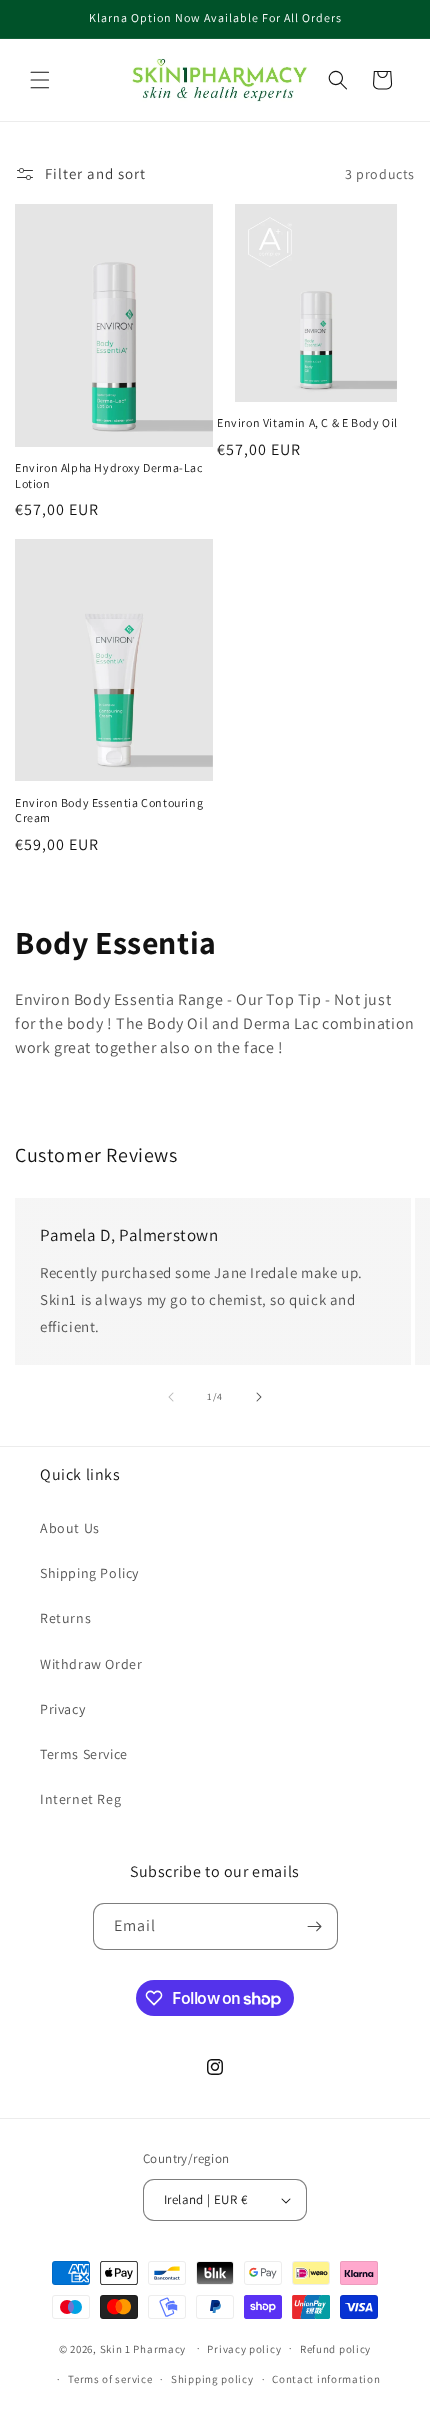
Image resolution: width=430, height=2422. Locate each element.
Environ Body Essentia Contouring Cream (109, 810)
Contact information (326, 2379)
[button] (40, 80)
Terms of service (110, 2379)
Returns (65, 1618)
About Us (70, 1528)
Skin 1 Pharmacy (143, 2348)
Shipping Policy (89, 1573)
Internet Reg (80, 1799)
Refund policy (335, 2349)
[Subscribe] (315, 1926)
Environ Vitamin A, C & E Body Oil (307, 422)
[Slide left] (171, 1397)
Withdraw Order (91, 1664)
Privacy (62, 1709)
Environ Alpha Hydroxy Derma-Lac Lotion (109, 475)
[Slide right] (259, 1397)
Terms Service (84, 1754)
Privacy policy (244, 2349)
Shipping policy (212, 2379)
